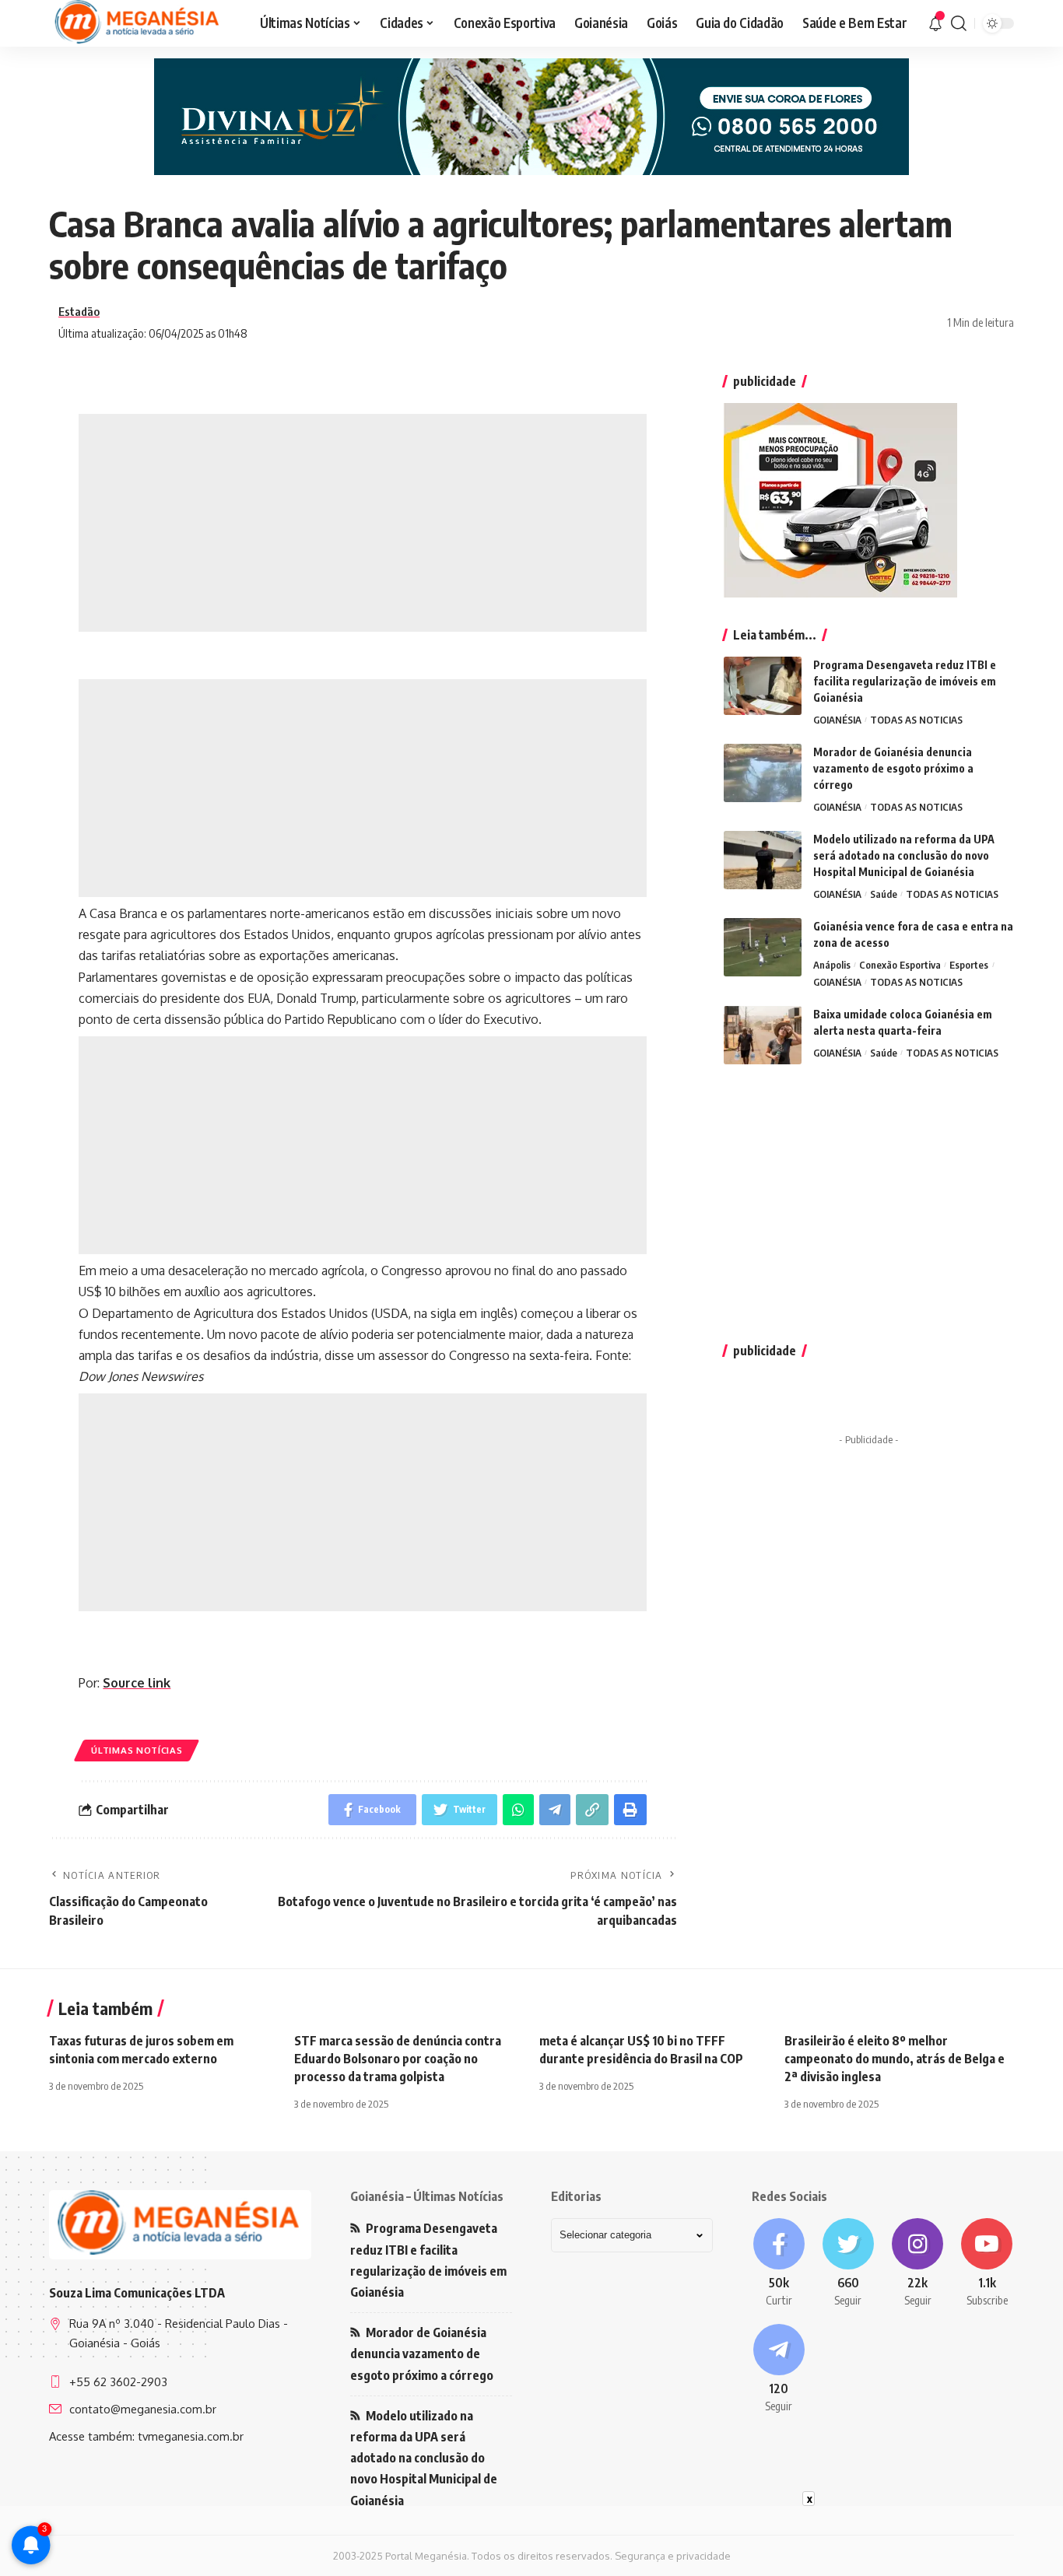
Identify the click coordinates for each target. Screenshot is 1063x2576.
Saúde (884, 894)
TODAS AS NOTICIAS (916, 720)
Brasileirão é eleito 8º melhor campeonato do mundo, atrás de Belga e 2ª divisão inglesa (895, 2059)
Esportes (969, 965)
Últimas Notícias (137, 1750)
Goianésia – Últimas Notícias (427, 2196)
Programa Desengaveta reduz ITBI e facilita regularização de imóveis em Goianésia (905, 681)
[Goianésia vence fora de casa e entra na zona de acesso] (763, 947)
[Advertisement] (363, 523)
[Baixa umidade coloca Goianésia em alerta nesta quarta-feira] (763, 1035)
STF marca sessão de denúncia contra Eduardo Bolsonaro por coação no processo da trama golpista (398, 2059)
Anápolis (832, 965)
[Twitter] (848, 2263)
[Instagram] (918, 2263)
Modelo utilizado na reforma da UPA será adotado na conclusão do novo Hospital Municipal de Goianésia (904, 855)
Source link (137, 1683)
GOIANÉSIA (837, 720)
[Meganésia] (139, 23)
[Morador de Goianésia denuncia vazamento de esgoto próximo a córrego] (763, 773)
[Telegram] (779, 2369)
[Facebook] (779, 2263)
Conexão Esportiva (900, 965)
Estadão (79, 311)
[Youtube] (987, 2263)
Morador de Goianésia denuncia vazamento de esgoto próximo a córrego (893, 768)
